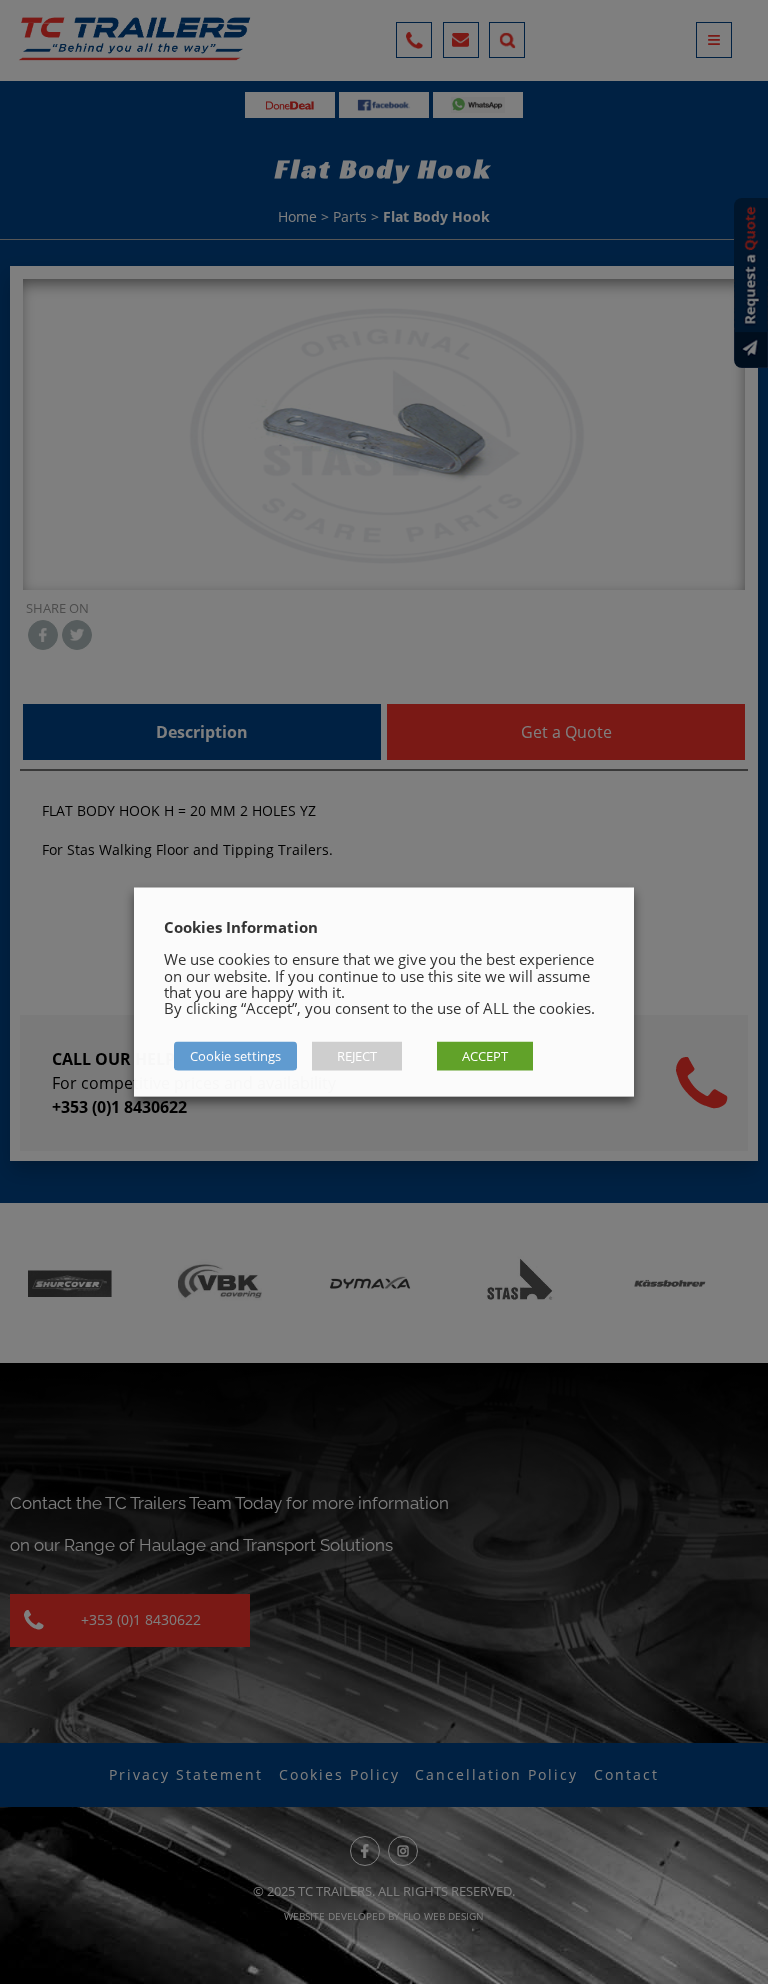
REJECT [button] (357, 1056)
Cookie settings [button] (235, 1056)
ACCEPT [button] (485, 1056)
